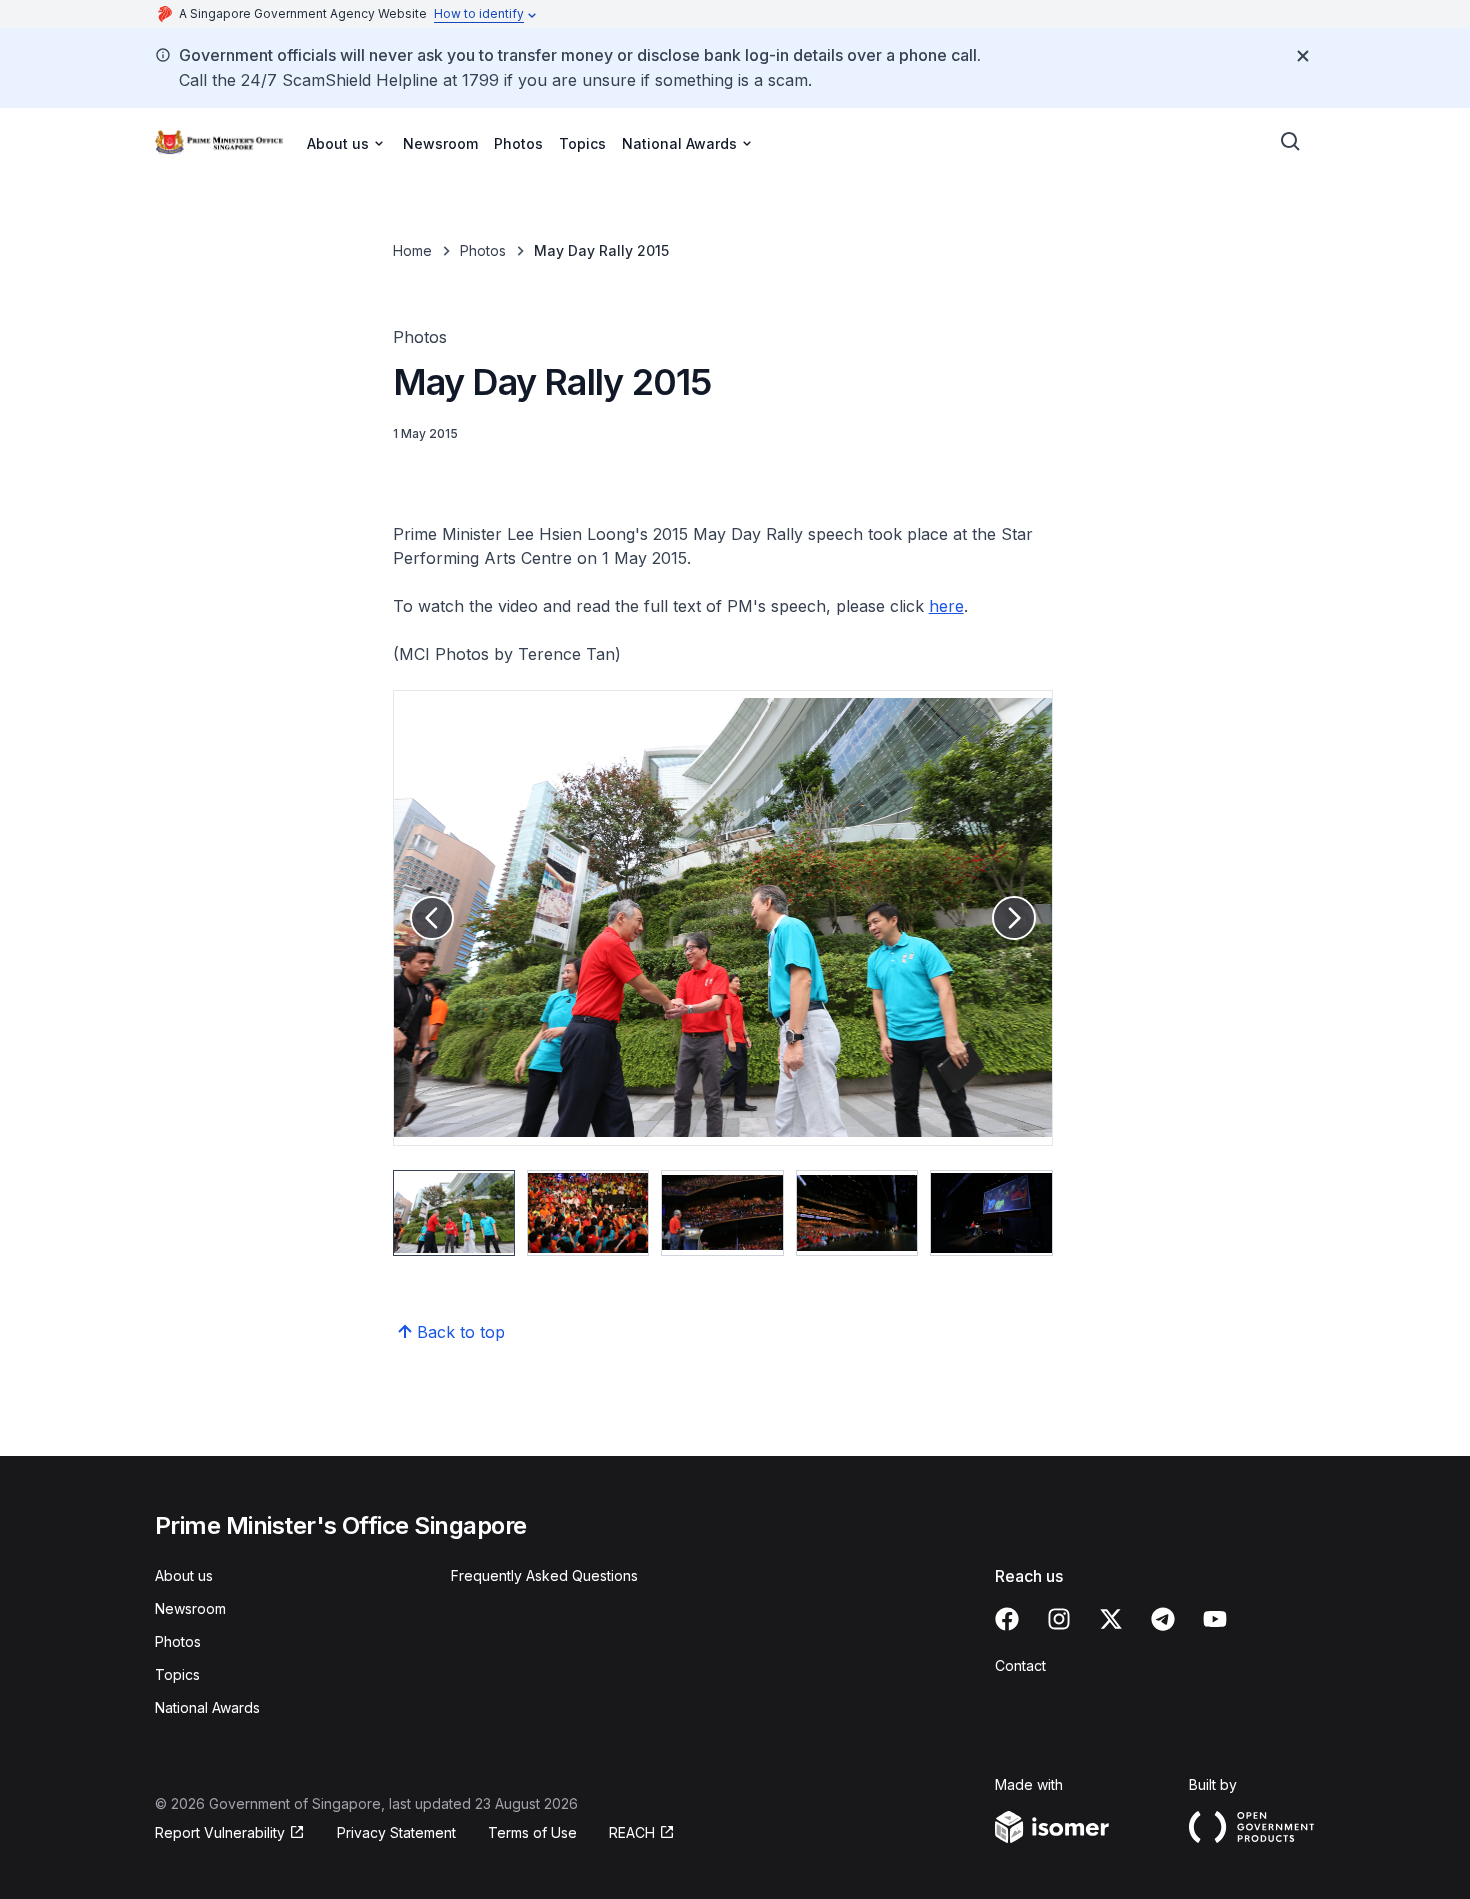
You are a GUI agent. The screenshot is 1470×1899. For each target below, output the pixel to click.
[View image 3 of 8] (722, 1213)
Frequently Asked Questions (544, 1575)
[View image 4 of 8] (857, 1213)
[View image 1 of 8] (454, 1213)
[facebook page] (1007, 1619)
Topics (582, 143)
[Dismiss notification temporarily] (1303, 56)
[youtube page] (1215, 1619)
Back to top (461, 1332)
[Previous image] (432, 918)
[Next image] (1014, 918)
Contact (1020, 1665)
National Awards (207, 1707)
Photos (518, 143)
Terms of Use (532, 1832)
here (946, 606)
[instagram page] (1059, 1619)
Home (412, 250)
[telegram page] (1163, 1619)
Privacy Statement (396, 1832)
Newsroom (440, 143)
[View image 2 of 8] (588, 1213)
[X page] (1111, 1619)
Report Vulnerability (220, 1832)
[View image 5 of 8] (991, 1213)
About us (184, 1575)
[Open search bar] (1291, 142)
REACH (632, 1832)
